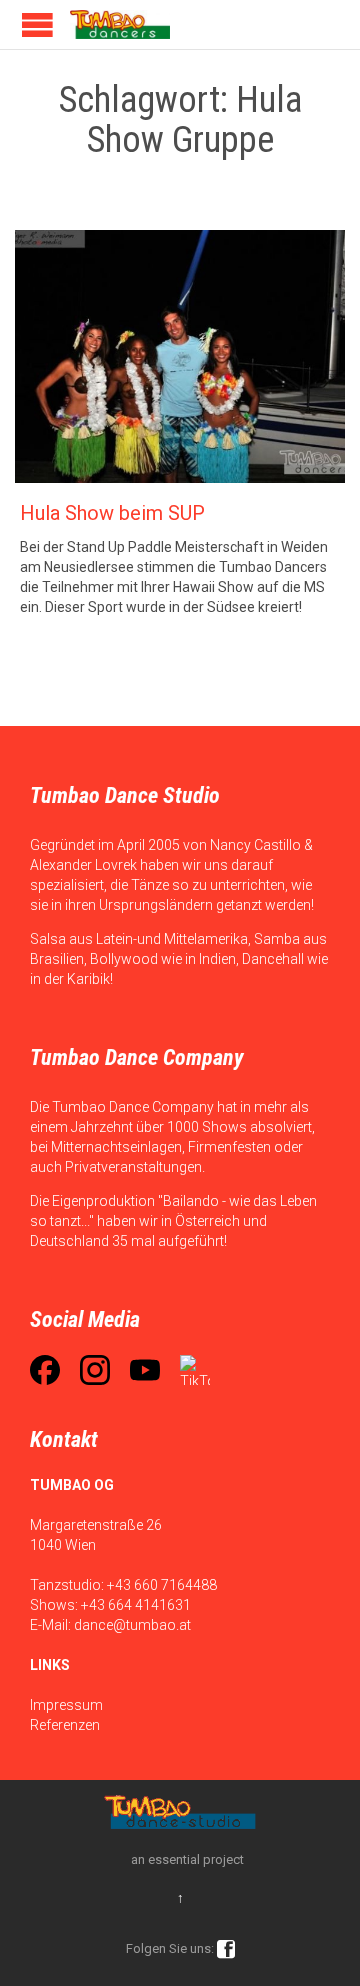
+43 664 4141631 (136, 1605)
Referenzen (65, 1725)
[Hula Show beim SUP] (180, 356)
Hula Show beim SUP (112, 513)
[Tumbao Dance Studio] (120, 24)
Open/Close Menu (37, 24)
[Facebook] (45, 1370)
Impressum (66, 1705)
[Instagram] (95, 1370)
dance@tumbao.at (132, 1625)
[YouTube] (145, 1370)
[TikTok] (195, 1370)
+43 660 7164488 (162, 1585)
